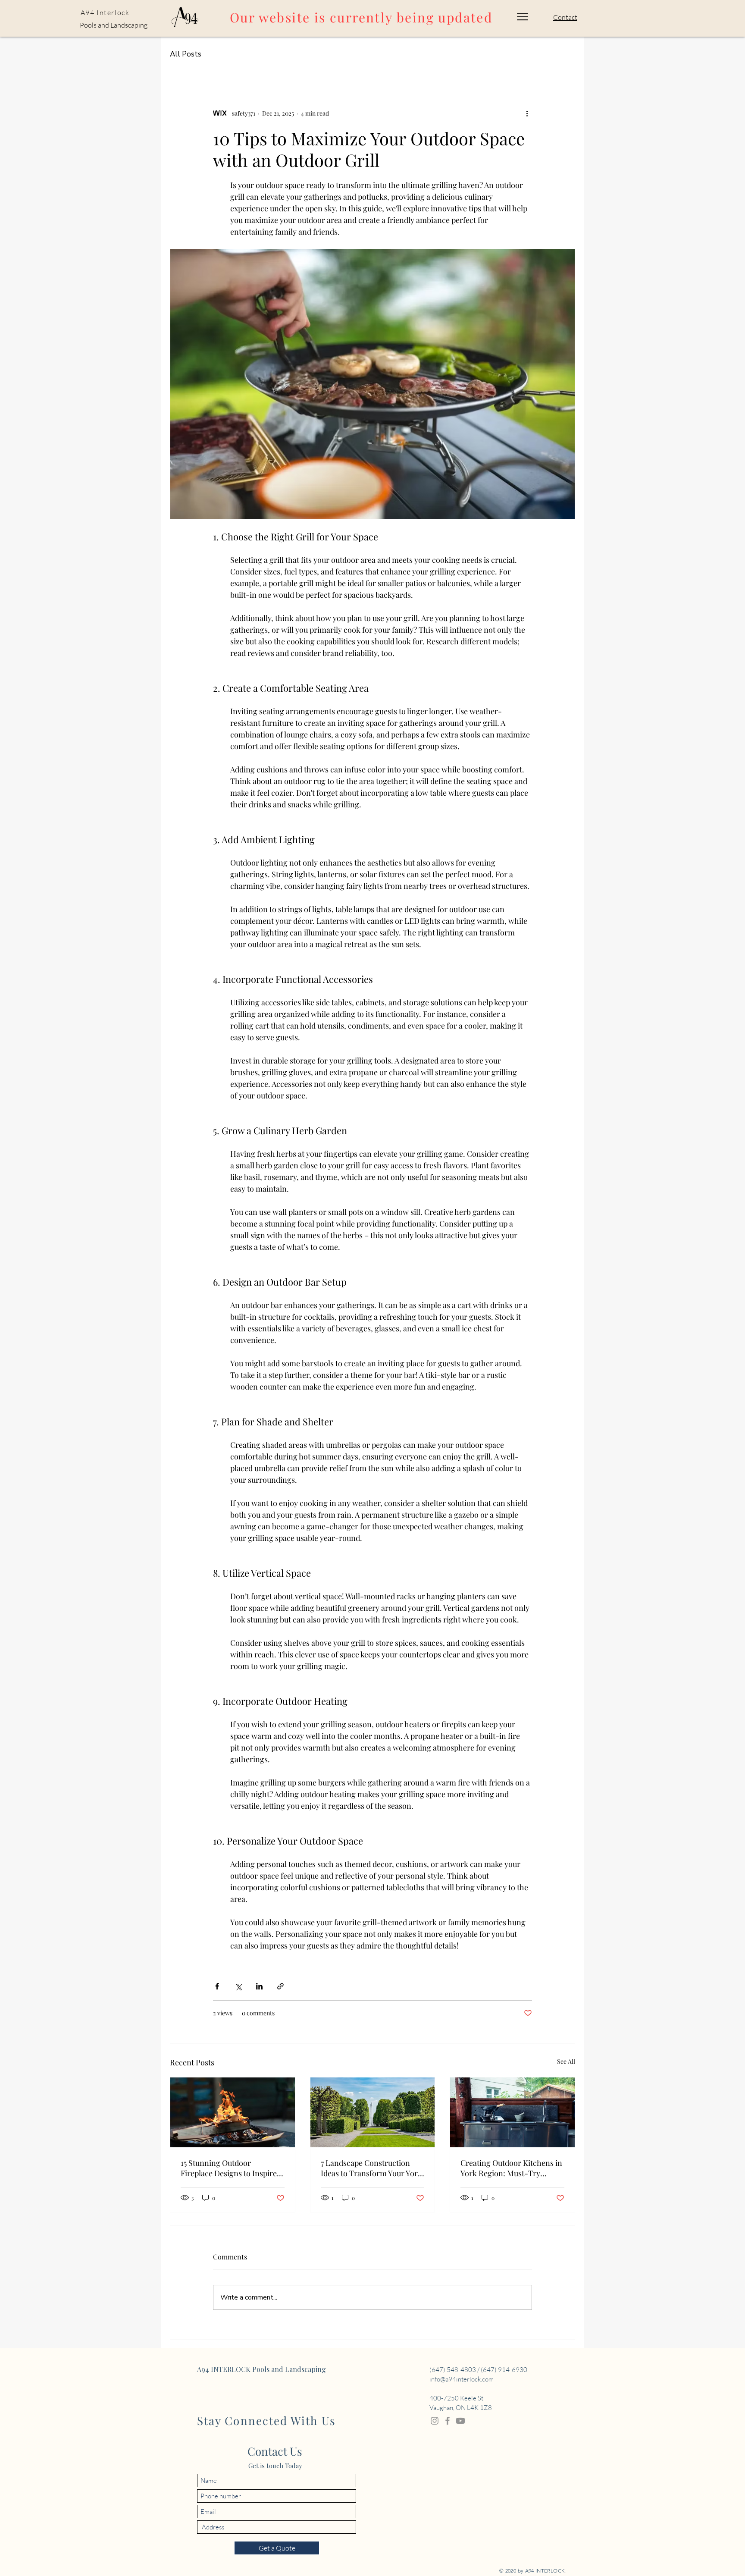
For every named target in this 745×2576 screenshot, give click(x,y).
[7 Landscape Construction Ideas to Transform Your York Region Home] (373, 2112)
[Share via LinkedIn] (259, 1986)
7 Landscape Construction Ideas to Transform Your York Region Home (371, 2168)
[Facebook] (448, 2421)
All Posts (186, 54)
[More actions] (527, 113)
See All (566, 2061)
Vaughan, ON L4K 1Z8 (461, 2408)
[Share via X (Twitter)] (238, 1986)
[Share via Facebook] (217, 1986)
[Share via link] (280, 1986)
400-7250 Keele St (456, 2398)
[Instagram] (435, 2421)
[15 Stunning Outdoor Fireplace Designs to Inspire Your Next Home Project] (233, 2112)
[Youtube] (460, 2421)
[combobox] (277, 2527)
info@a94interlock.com (462, 2379)
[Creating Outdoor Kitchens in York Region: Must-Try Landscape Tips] (512, 2112)
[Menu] (523, 17)
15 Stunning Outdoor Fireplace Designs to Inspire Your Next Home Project (229, 2168)
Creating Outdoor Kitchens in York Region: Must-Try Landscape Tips (511, 2168)
